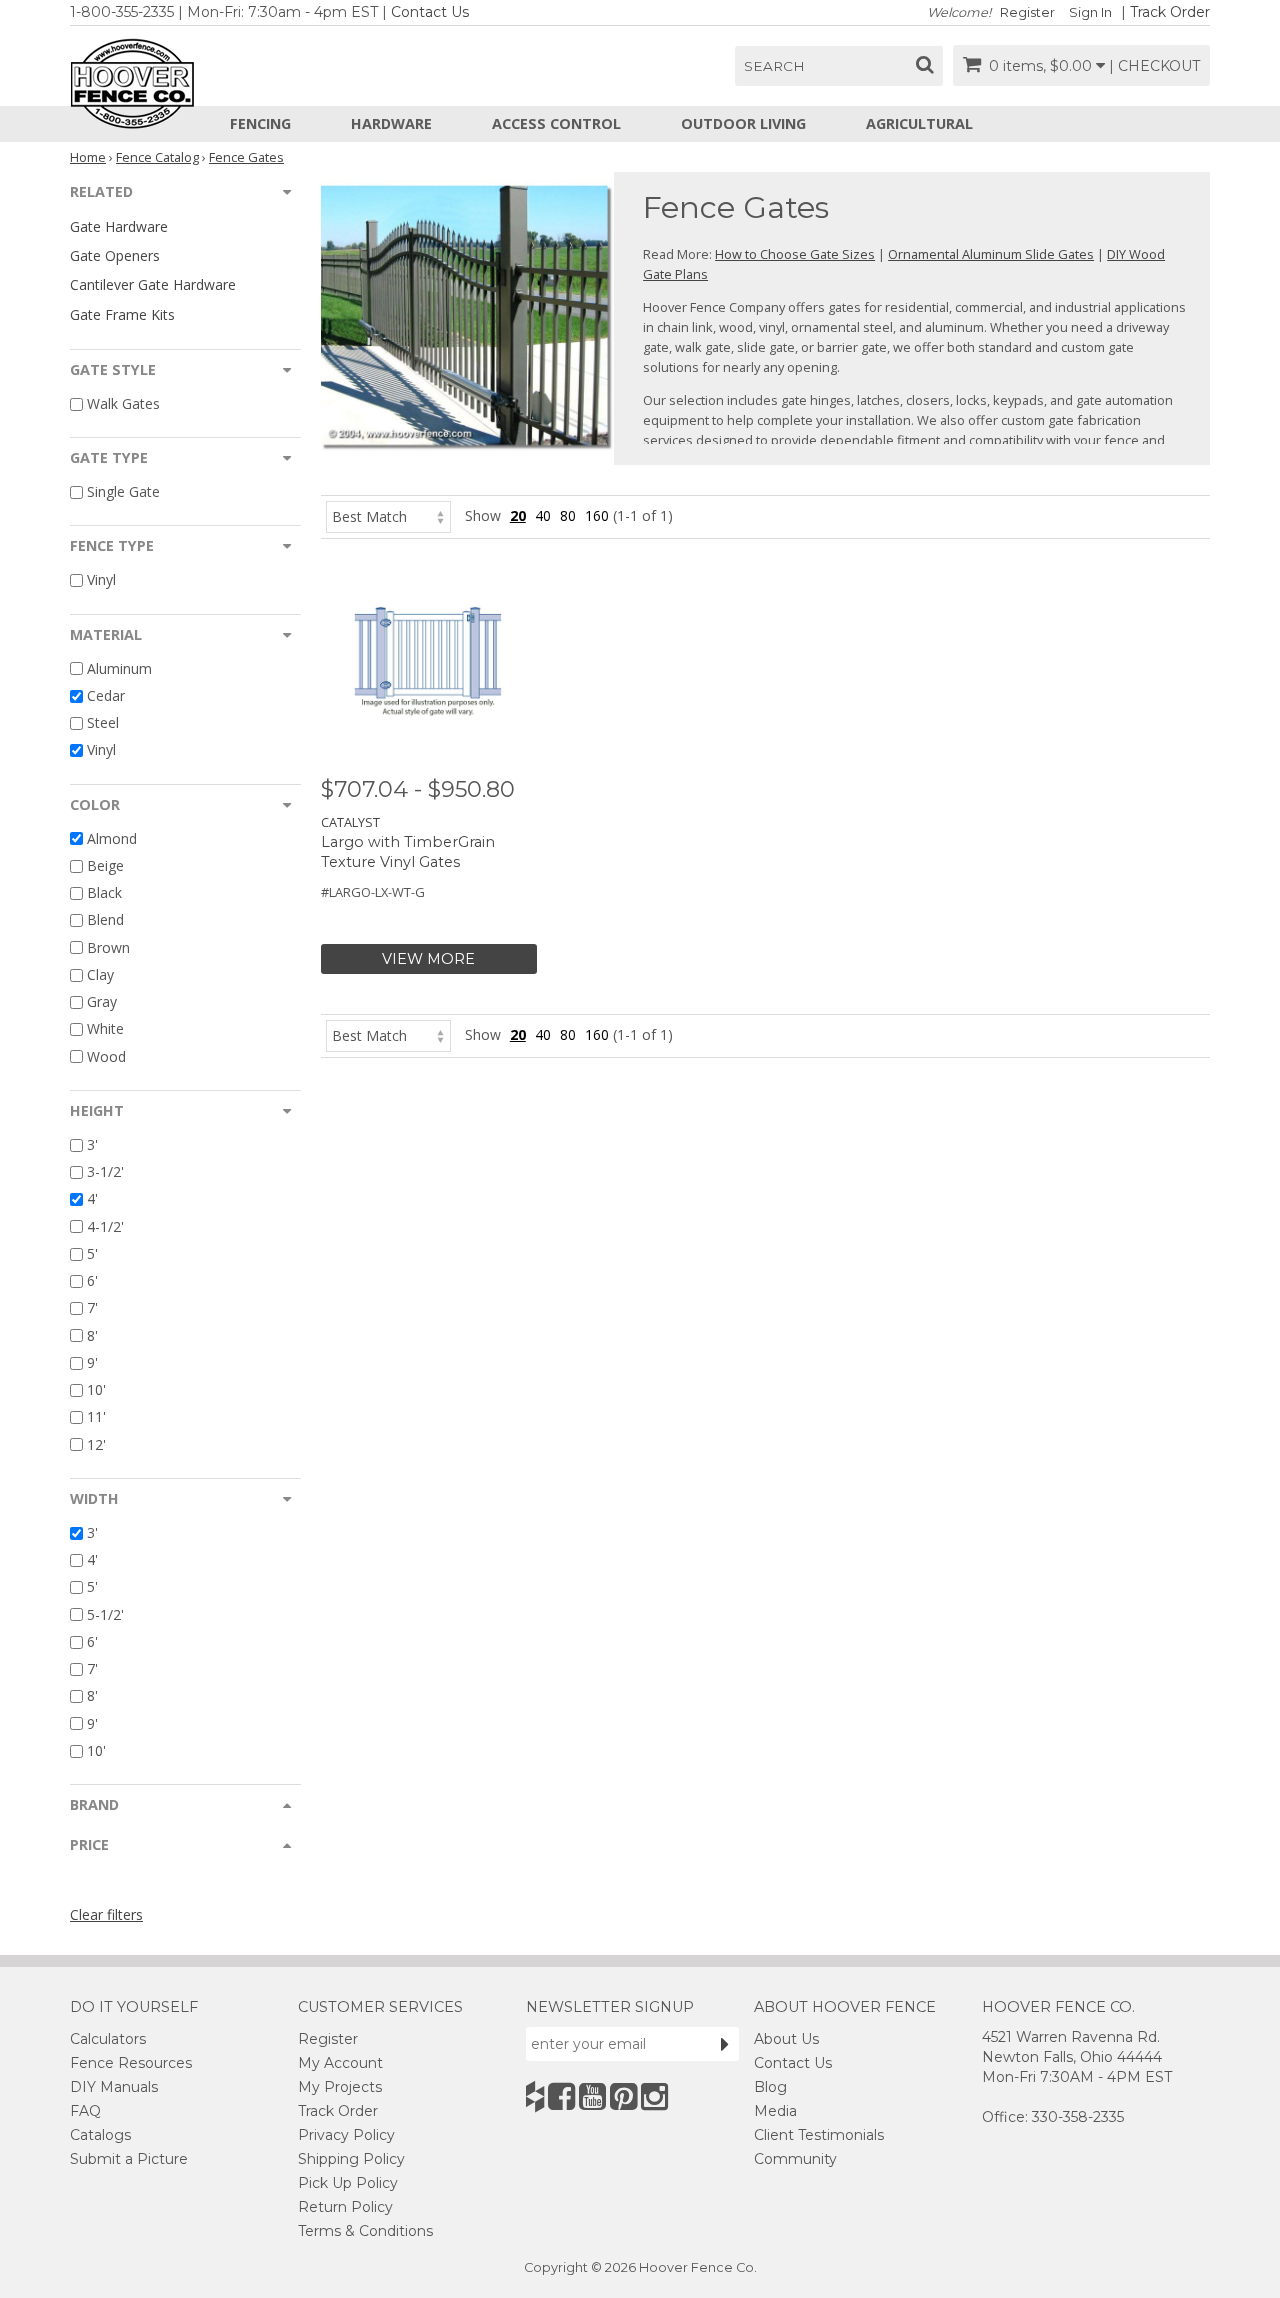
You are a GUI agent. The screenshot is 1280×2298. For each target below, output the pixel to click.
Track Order (1170, 12)
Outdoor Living (743, 123)
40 (543, 515)
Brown (108, 947)
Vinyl (101, 580)
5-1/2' (105, 1614)
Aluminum (119, 668)
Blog (770, 2087)
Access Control (556, 123)
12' (96, 1444)
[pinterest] (623, 2096)
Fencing (260, 123)
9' (92, 1362)
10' (96, 1389)
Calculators (108, 2039)
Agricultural (919, 123)
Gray (102, 1001)
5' (92, 1253)
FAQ (85, 2111)
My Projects (340, 2087)
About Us (786, 2039)
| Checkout (1154, 66)
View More (428, 959)
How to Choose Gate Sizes (795, 254)
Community (795, 2159)
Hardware (391, 123)
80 (568, 515)
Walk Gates (123, 403)
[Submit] (725, 2044)
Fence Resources (131, 2063)
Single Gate (123, 491)
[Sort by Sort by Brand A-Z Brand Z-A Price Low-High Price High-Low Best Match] (388, 515)
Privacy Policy (346, 2135)
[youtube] (592, 2096)
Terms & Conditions (365, 2231)
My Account (340, 2063)
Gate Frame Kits (122, 314)
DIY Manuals (114, 2087)
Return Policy (345, 2207)
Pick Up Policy (348, 2183)
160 (597, 515)
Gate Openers (115, 255)
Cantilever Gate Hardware (153, 284)
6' (92, 1280)
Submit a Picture (129, 2159)
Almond (112, 838)
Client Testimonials (819, 2135)
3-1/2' (105, 1171)
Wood (106, 1056)
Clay (100, 974)
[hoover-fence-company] (535, 2096)
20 (518, 515)
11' (96, 1417)
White (105, 1029)
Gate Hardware (119, 226)
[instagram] (654, 2096)
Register (1027, 12)
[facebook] (561, 2096)
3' (92, 1144)
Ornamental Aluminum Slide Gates (991, 254)
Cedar (106, 695)
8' (92, 1335)
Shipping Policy (351, 2159)
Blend (105, 920)
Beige (105, 865)
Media (775, 2111)
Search (774, 66)
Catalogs (100, 2135)
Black (104, 892)
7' (92, 1308)
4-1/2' (105, 1226)
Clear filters (106, 1914)
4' (92, 1199)
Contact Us (430, 12)
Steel (103, 722)
